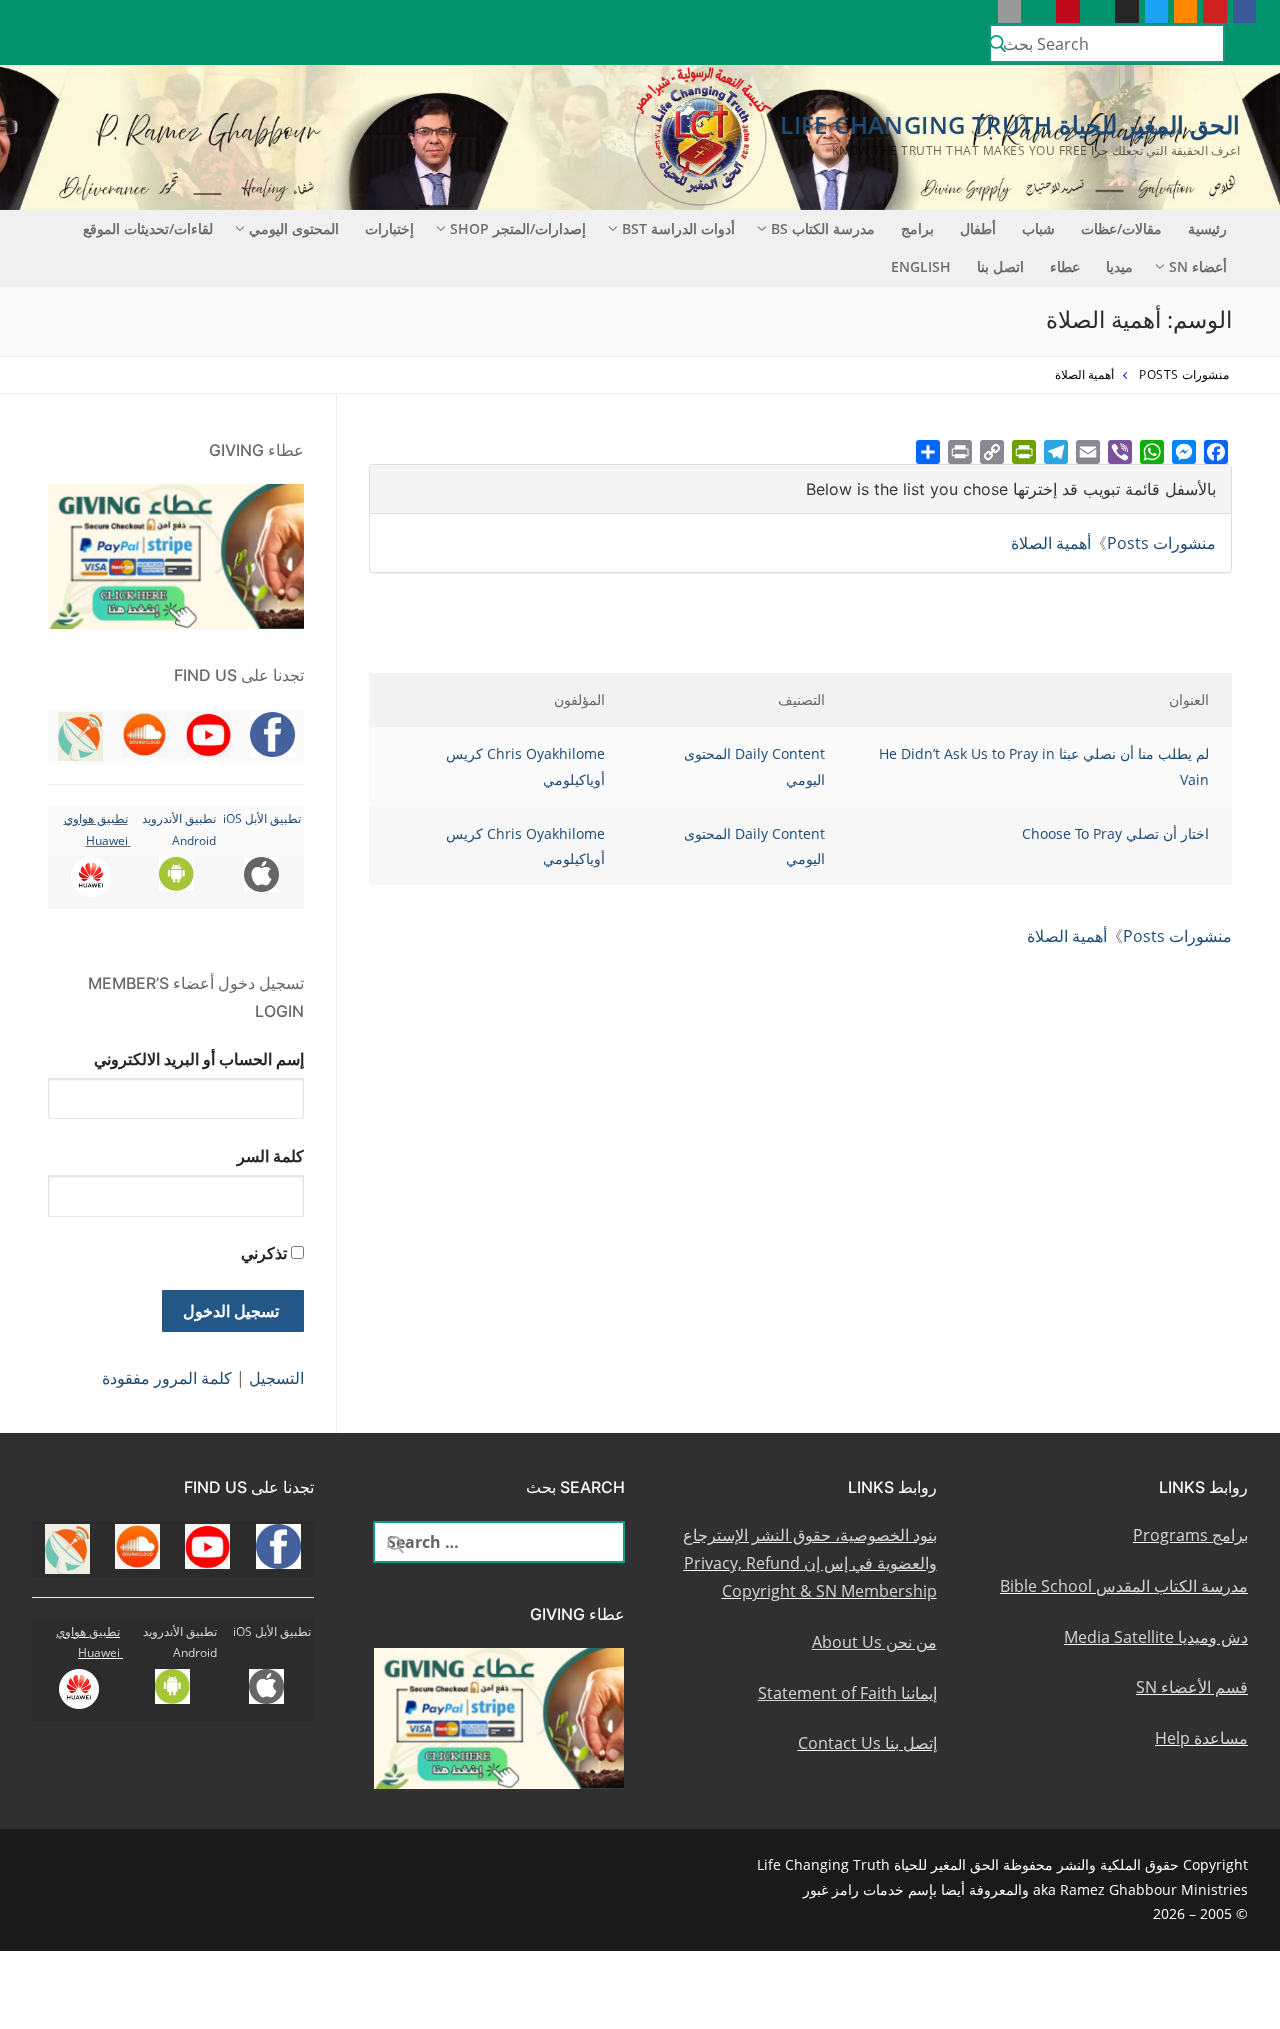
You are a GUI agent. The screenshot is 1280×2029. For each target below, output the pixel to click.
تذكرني (264, 1253)
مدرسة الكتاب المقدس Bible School (1124, 1586)
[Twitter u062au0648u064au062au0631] (1156, 11)
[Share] (928, 452)
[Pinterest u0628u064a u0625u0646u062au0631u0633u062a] (1067, 11)
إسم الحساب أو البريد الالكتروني (199, 1059)
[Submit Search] (998, 44)
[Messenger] (1184, 452)
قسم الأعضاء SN (1192, 1687)
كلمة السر (270, 1156)
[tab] (800, 489)
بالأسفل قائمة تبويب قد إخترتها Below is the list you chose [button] (1011, 489)
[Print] (960, 452)
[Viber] (1120, 452)
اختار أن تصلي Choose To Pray (1115, 833)
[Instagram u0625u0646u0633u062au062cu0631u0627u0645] (1126, 11)
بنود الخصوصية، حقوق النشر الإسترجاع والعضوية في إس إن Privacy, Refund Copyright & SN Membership (810, 1563)
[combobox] (1107, 43)
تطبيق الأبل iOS (262, 818)
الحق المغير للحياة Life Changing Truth (1010, 124)
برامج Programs (1190, 1535)
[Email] (1088, 452)
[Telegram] (1056, 452)
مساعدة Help (1201, 1738)
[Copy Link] (992, 452)
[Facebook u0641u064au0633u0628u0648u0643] (1244, 11)
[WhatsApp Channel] (1097, 11)
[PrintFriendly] (1024, 452)
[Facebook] (1216, 452)
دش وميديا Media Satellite (1156, 1637)
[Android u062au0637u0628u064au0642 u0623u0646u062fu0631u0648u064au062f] (1038, 11)
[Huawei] (979, 11)
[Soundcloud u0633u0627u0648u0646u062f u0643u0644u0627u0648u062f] (1185, 11)
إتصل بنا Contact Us (867, 1743)
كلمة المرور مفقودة (167, 1378)
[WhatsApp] (1152, 452)
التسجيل (276, 1378)
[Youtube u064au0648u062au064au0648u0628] (1214, 11)
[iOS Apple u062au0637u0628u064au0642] (1009, 11)
